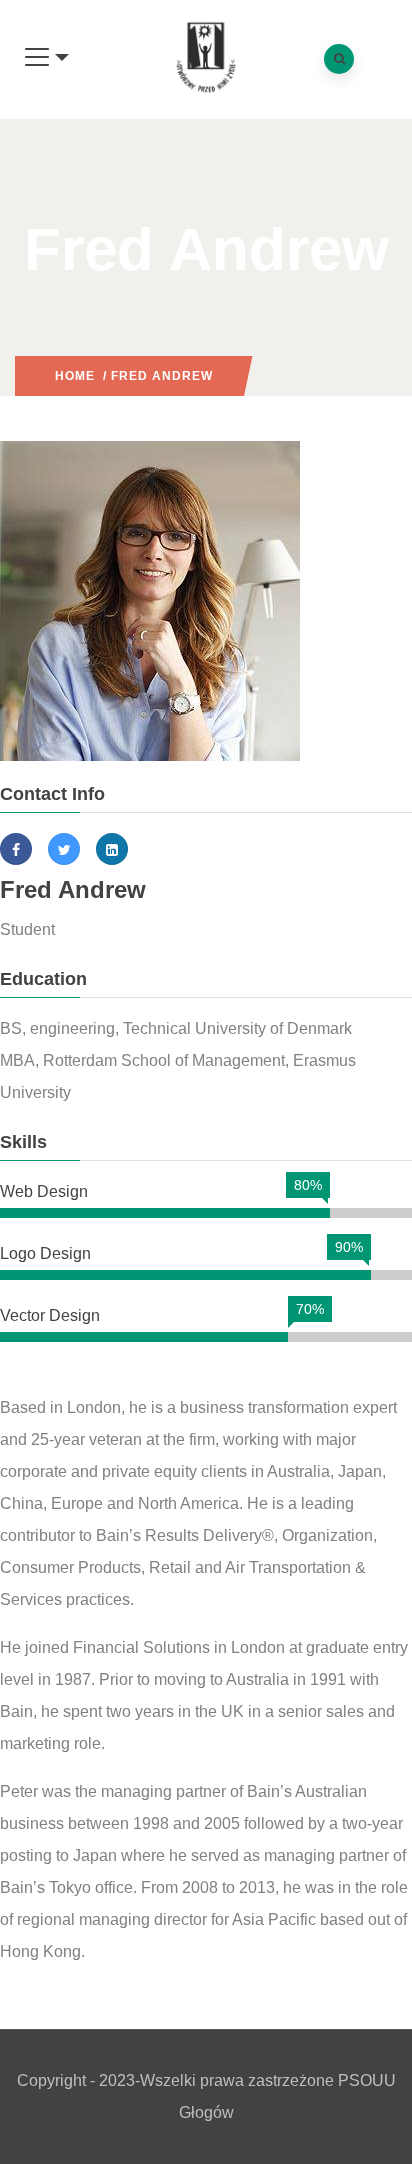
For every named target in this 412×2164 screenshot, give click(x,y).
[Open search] (339, 59)
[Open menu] (47, 58)
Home (75, 376)
